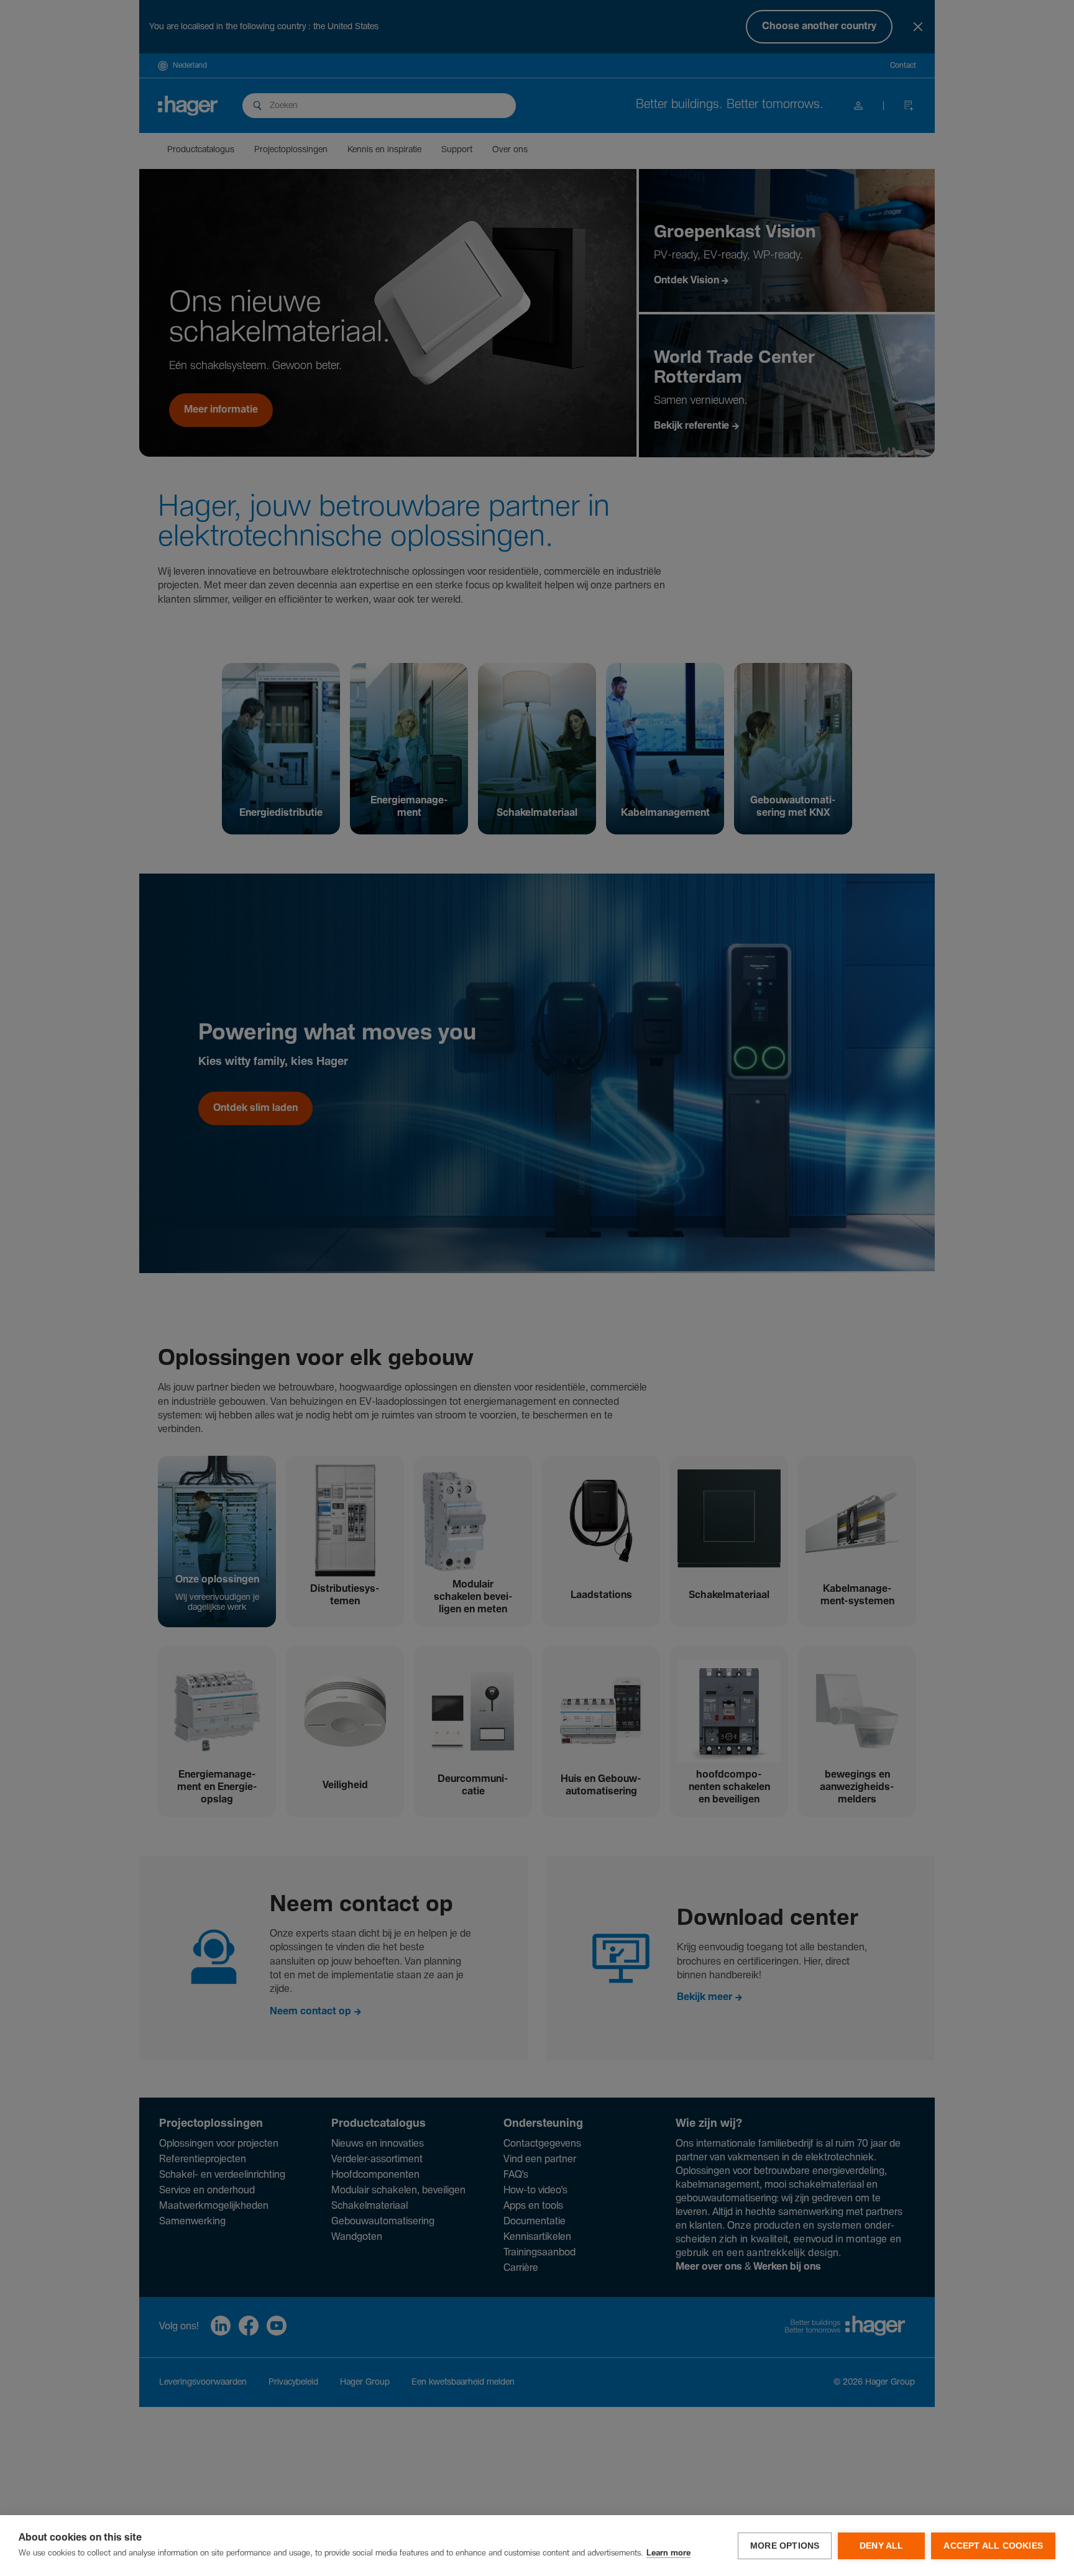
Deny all (882, 2546)
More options (785, 2546)
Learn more (668, 2553)
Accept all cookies (993, 2546)
